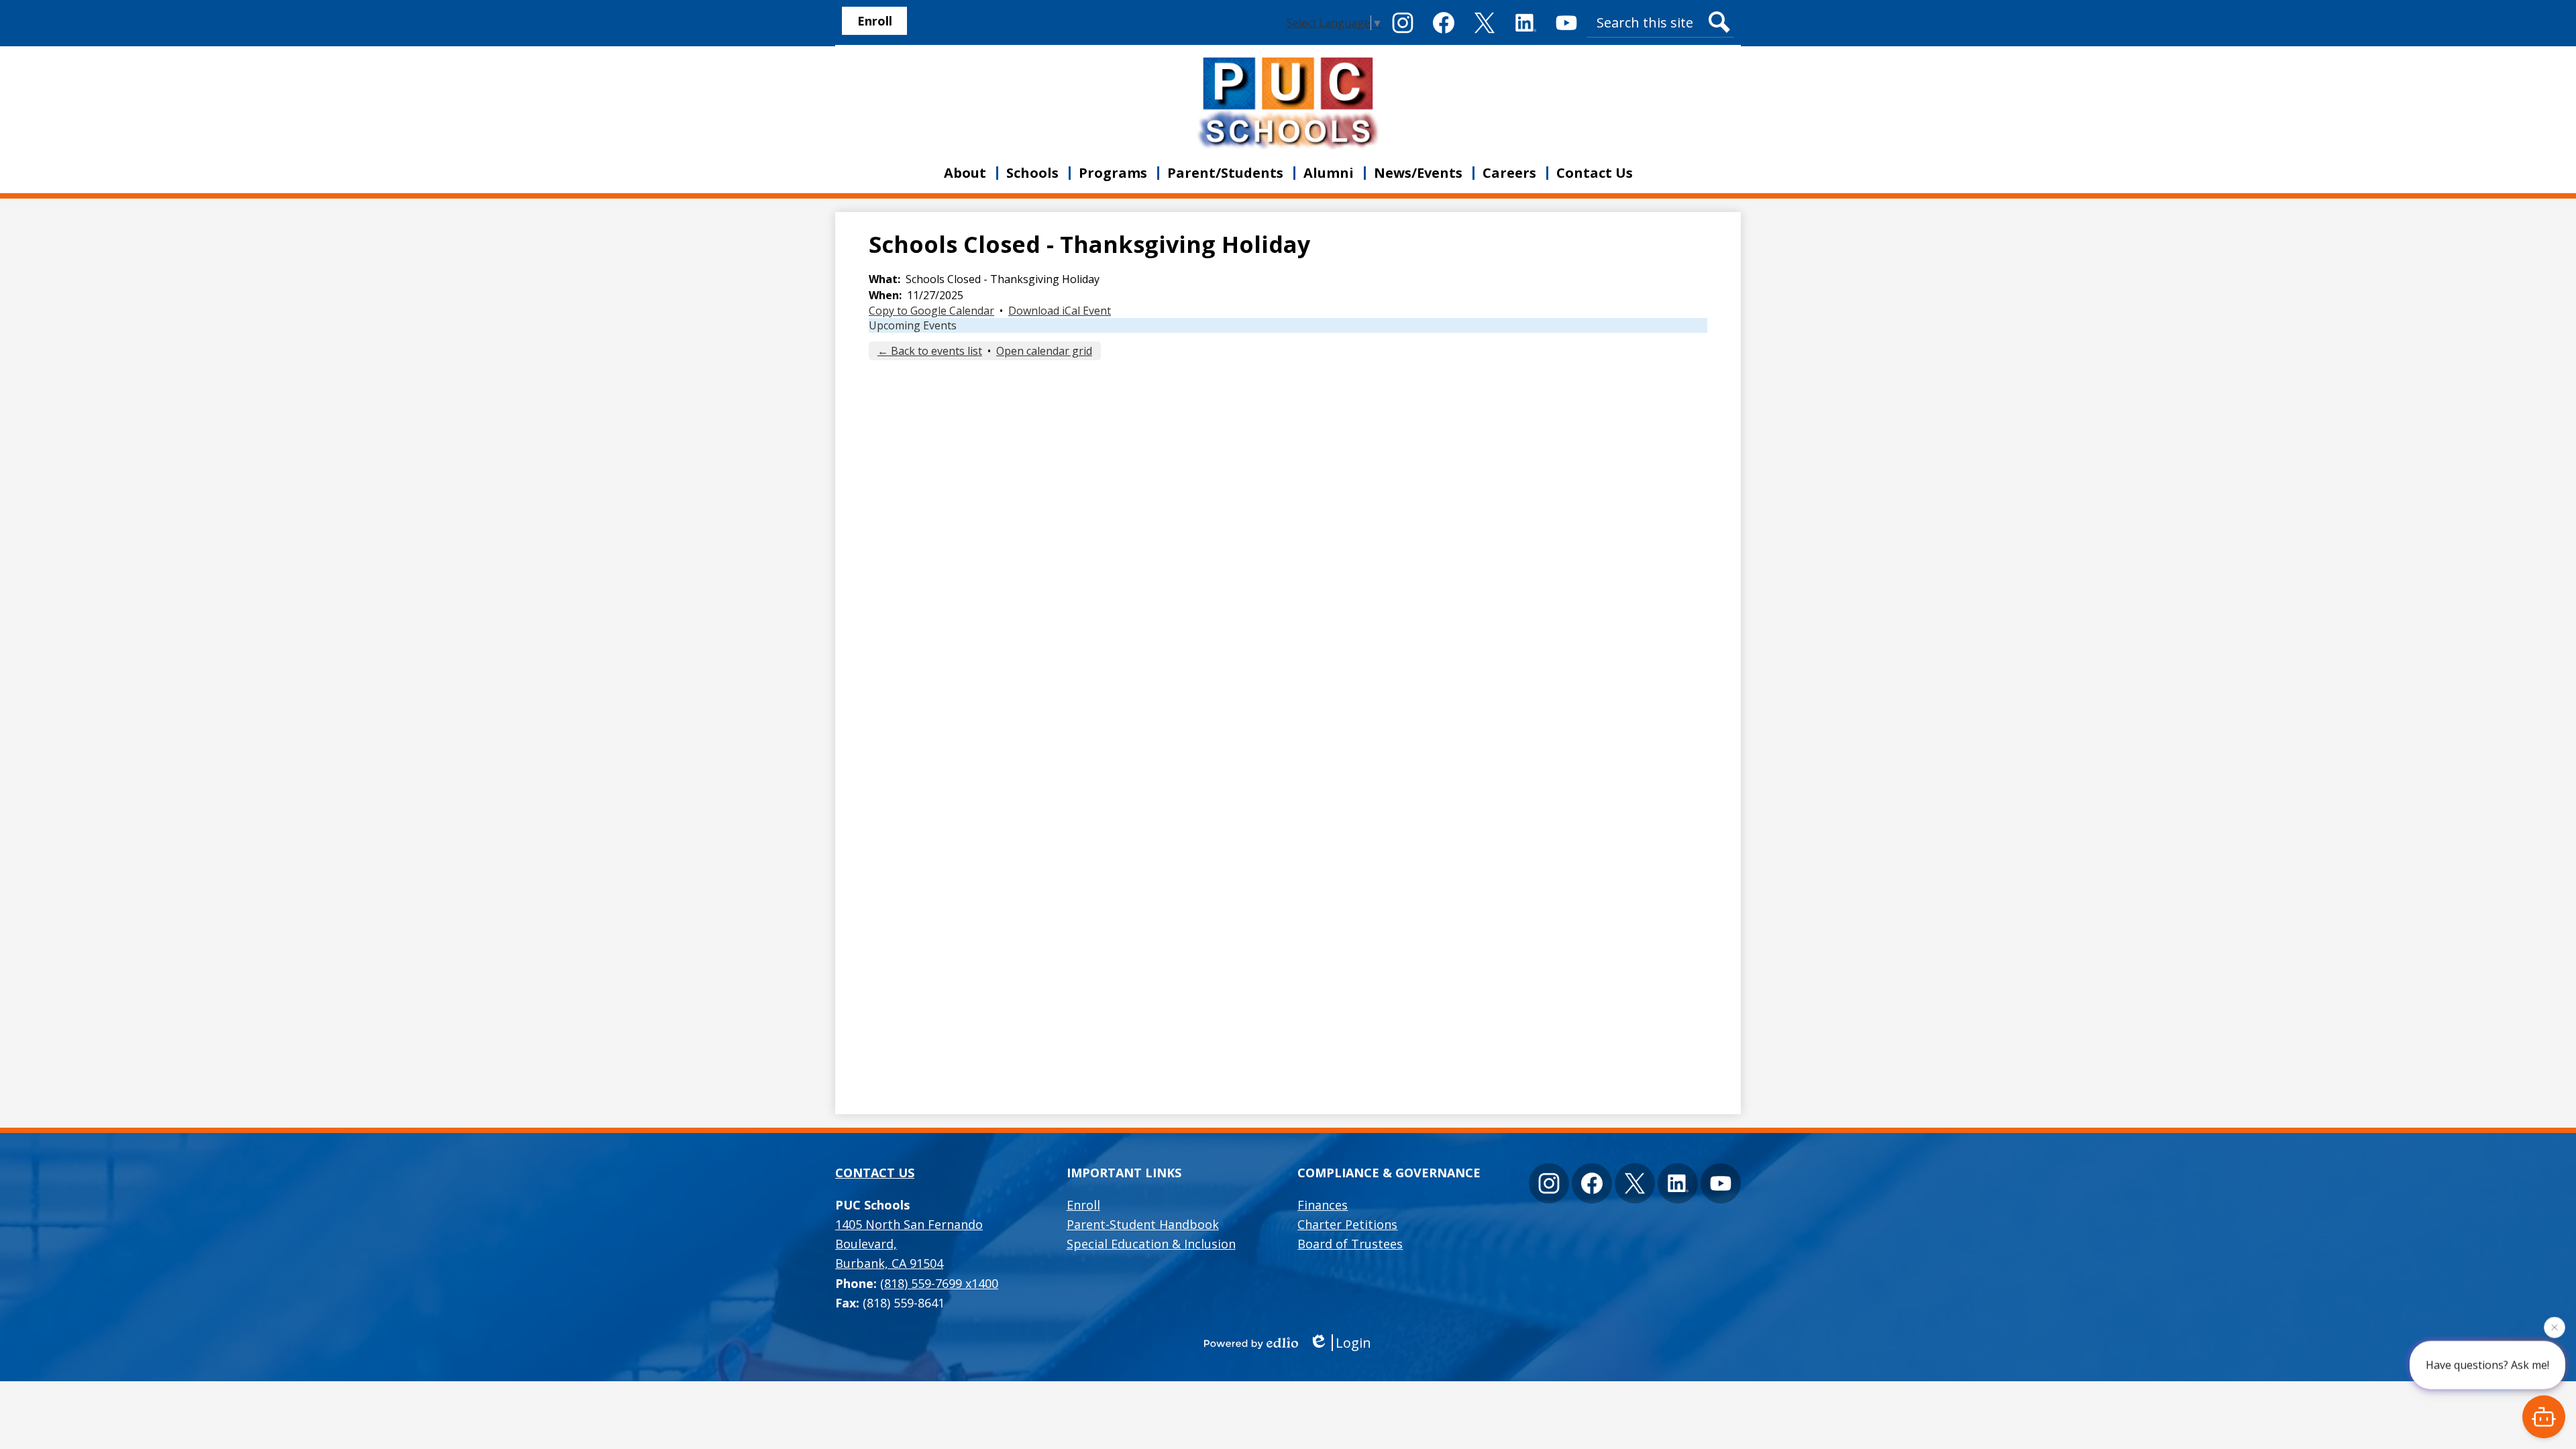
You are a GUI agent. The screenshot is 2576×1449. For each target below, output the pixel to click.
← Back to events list (930, 351)
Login (1353, 1343)
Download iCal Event (1060, 311)
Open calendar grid (1044, 351)
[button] (965, 173)
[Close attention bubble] (2555, 1324)
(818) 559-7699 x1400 (939, 1283)
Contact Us (875, 1173)
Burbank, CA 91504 (909, 1244)
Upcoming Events (913, 325)
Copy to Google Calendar (931, 311)
